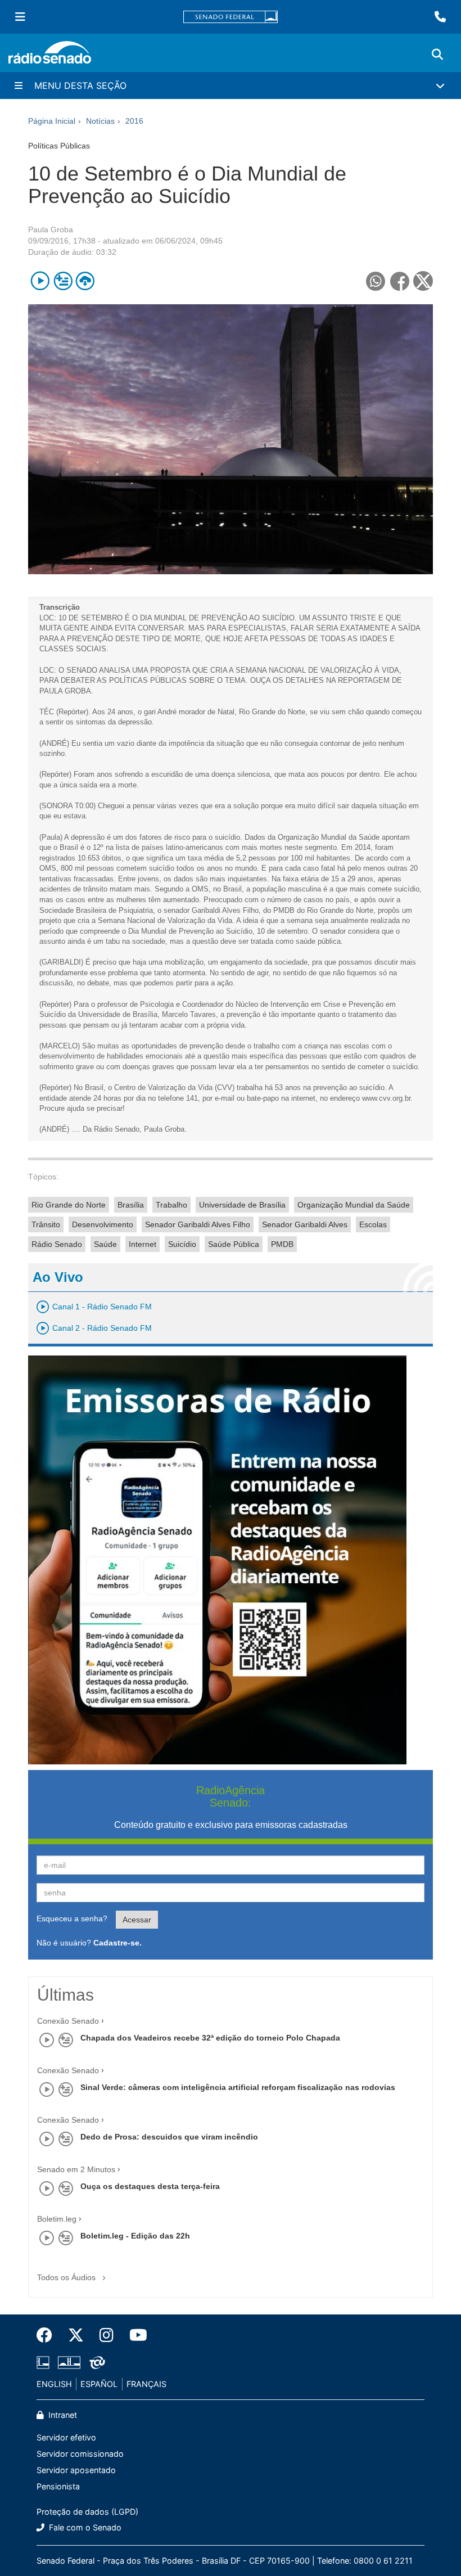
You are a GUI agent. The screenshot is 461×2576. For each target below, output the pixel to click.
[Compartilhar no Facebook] (399, 281)
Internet (143, 1244)
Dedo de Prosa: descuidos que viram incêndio (169, 2137)
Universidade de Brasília (242, 1205)
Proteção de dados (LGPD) (87, 2512)
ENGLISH (54, 2384)
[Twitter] (76, 2335)
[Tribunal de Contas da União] (95, 2363)
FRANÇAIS (146, 2384)
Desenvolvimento (103, 1224)
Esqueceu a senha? (72, 1919)
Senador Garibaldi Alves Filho (198, 1224)
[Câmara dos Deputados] (45, 2363)
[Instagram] (107, 2335)
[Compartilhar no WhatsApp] (375, 281)
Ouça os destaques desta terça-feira (150, 2186)
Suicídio (182, 1244)
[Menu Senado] (20, 17)
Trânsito (46, 1224)
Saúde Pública (234, 1244)
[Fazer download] (85, 281)
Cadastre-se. (117, 1943)
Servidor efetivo (66, 2437)
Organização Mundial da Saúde (354, 1205)
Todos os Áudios (67, 2277)
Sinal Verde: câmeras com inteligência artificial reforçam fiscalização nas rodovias (238, 2087)
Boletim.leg (57, 2219)
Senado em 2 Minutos (76, 2169)
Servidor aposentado (76, 2470)
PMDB (282, 1244)
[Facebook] (48, 2335)
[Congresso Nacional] (69, 2363)
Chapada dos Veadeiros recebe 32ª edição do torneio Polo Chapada (210, 2038)
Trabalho (171, 1205)
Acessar (137, 1920)
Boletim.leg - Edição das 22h (135, 2236)
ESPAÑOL (99, 2384)
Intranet (62, 2415)
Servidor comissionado (80, 2454)
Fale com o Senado (84, 2527)
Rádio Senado (57, 1244)
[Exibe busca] (437, 55)
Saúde (105, 1244)
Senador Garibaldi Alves (305, 1224)
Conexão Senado (68, 2021)
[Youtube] (134, 2335)
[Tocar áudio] (40, 281)
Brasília (131, 1205)
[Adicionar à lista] (63, 281)
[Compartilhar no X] (423, 281)
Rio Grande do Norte (69, 1205)
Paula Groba (51, 229)
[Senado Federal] (231, 17)
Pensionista (58, 2486)
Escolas (373, 1224)
